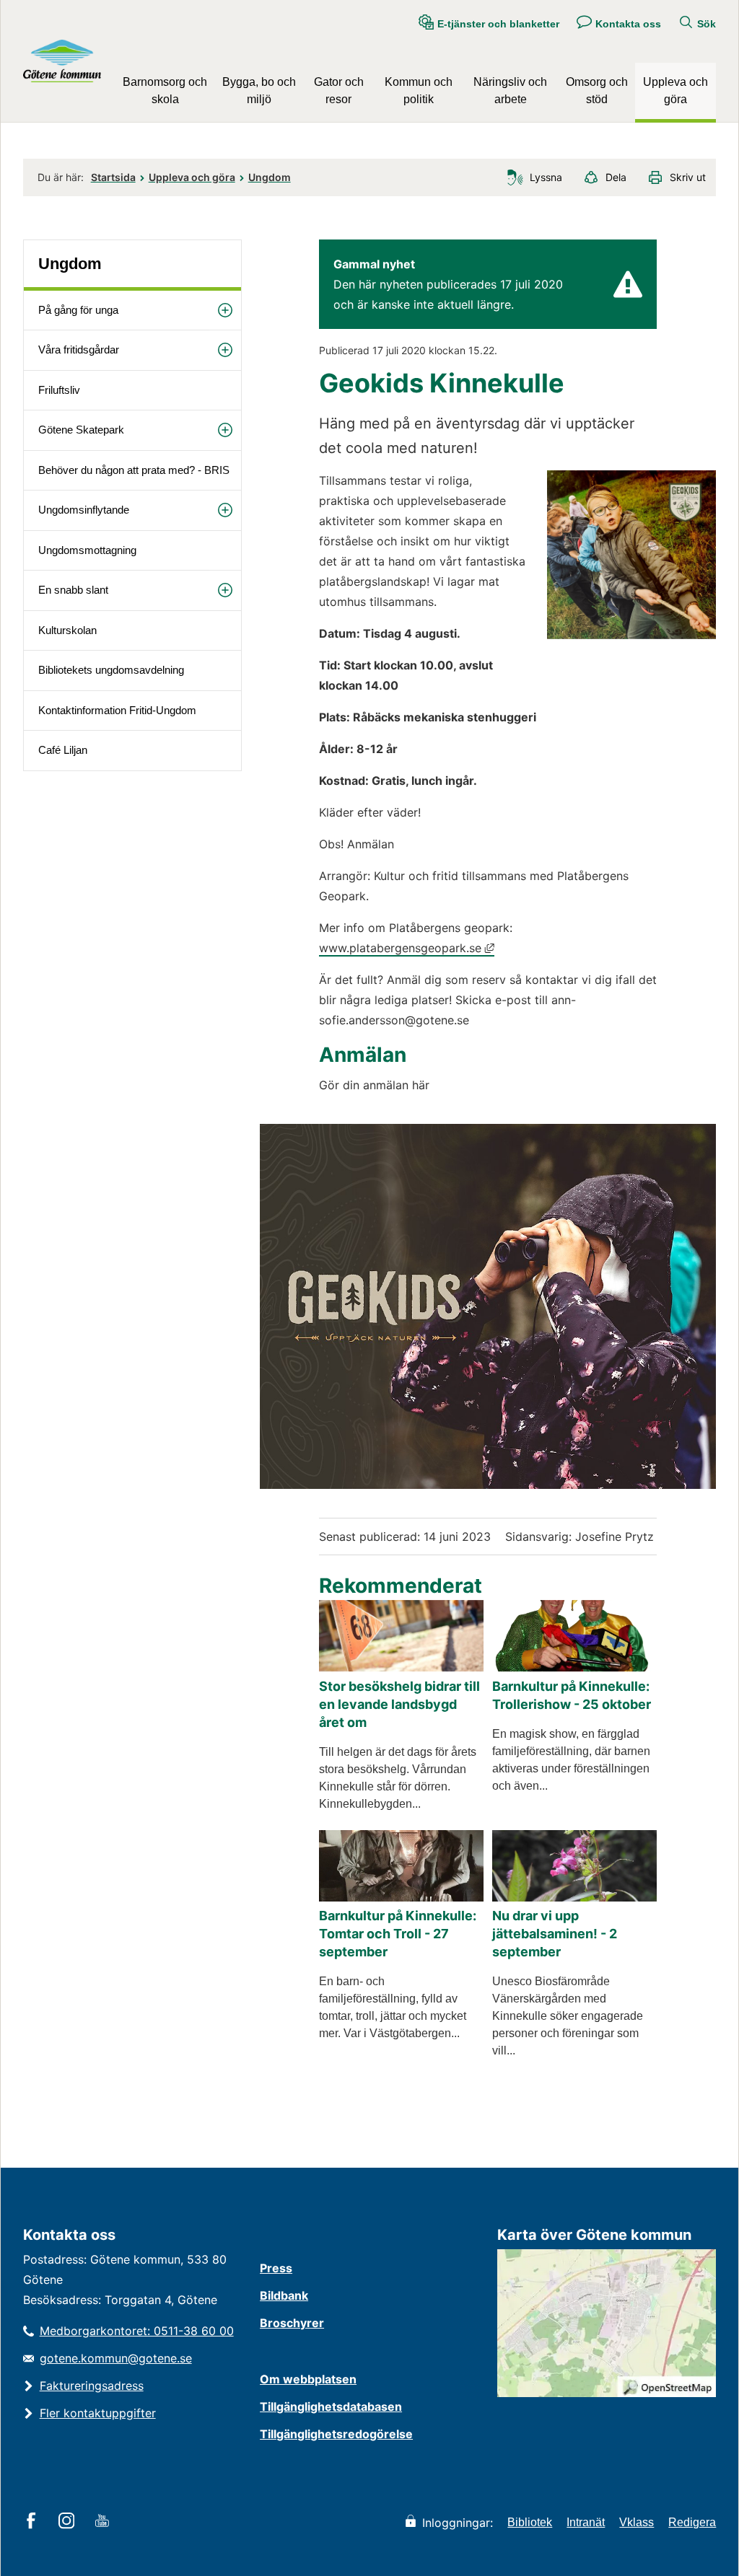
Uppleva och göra (675, 91)
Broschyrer (292, 2323)
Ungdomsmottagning (87, 550)
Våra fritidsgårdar (79, 350)
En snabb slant (73, 590)
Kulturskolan (67, 630)
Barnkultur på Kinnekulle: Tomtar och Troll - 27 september (398, 1934)
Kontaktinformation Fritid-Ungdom (117, 710)
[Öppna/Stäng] (225, 311)
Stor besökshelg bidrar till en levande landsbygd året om (399, 1704)
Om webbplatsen (308, 2379)
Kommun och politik (419, 91)
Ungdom (270, 177)
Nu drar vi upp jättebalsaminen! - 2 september (555, 1934)
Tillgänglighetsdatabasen (331, 2406)
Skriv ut (688, 177)
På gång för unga (78, 310)
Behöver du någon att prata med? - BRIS (134, 470)
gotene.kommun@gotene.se (116, 2358)
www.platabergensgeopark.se (407, 948)
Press (276, 2268)
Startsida (113, 177)
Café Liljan (63, 750)
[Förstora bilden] (631, 635)
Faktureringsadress (92, 2386)
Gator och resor (339, 91)
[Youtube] (104, 2522)
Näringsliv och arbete (510, 91)
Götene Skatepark (81, 430)
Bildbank (284, 2295)
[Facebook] (34, 2522)
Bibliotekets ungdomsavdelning (111, 670)
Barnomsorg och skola (165, 91)
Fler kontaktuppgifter (98, 2413)
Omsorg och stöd (597, 91)
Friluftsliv (59, 390)
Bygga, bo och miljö (259, 91)
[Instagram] (69, 2522)
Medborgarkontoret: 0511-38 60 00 (137, 2331)
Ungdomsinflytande (84, 510)
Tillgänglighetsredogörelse (336, 2434)
